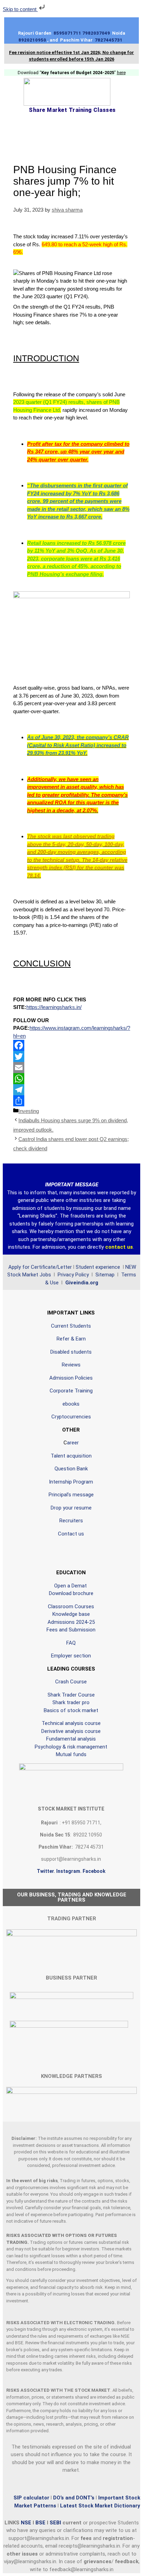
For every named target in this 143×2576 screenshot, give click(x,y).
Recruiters (71, 1521)
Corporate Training (71, 1391)
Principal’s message (71, 1495)
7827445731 (110, 40)
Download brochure (71, 1593)
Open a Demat (71, 1586)
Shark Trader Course (71, 1695)
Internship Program (71, 1482)
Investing (29, 1111)
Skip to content (20, 9)
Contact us (71, 1534)
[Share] (71, 1101)
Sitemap (105, 1275)
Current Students (71, 1326)
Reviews (71, 1365)
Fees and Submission (71, 1630)
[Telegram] (71, 1090)
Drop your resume (71, 1508)
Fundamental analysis (71, 1739)
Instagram (68, 1871)
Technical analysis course (71, 1723)
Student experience (98, 1267)
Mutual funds (71, 1754)
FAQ (71, 1643)
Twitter (45, 1871)
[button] (72, 129)
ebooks (71, 1404)
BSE (41, 2523)
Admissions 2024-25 (71, 1622)
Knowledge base (71, 1614)
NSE (27, 2523)
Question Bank (71, 1469)
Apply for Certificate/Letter (40, 1267)
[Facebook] (71, 1045)
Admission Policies (71, 1378)
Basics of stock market (71, 1710)
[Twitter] (71, 1056)
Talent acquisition (71, 1456)
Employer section (71, 1656)
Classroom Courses (71, 1606)
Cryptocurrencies (71, 1417)
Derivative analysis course (71, 1731)
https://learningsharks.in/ (54, 1007)
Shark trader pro (71, 1702)
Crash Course (71, 1682)
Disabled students (71, 1352)
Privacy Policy (73, 1275)
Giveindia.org (82, 1283)
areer (73, 1443)
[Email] (71, 1068)
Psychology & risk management (71, 1747)
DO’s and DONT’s (74, 2498)
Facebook (94, 1871)
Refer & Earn (71, 1339)
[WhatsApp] (71, 1079)
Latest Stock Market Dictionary (99, 2506)
